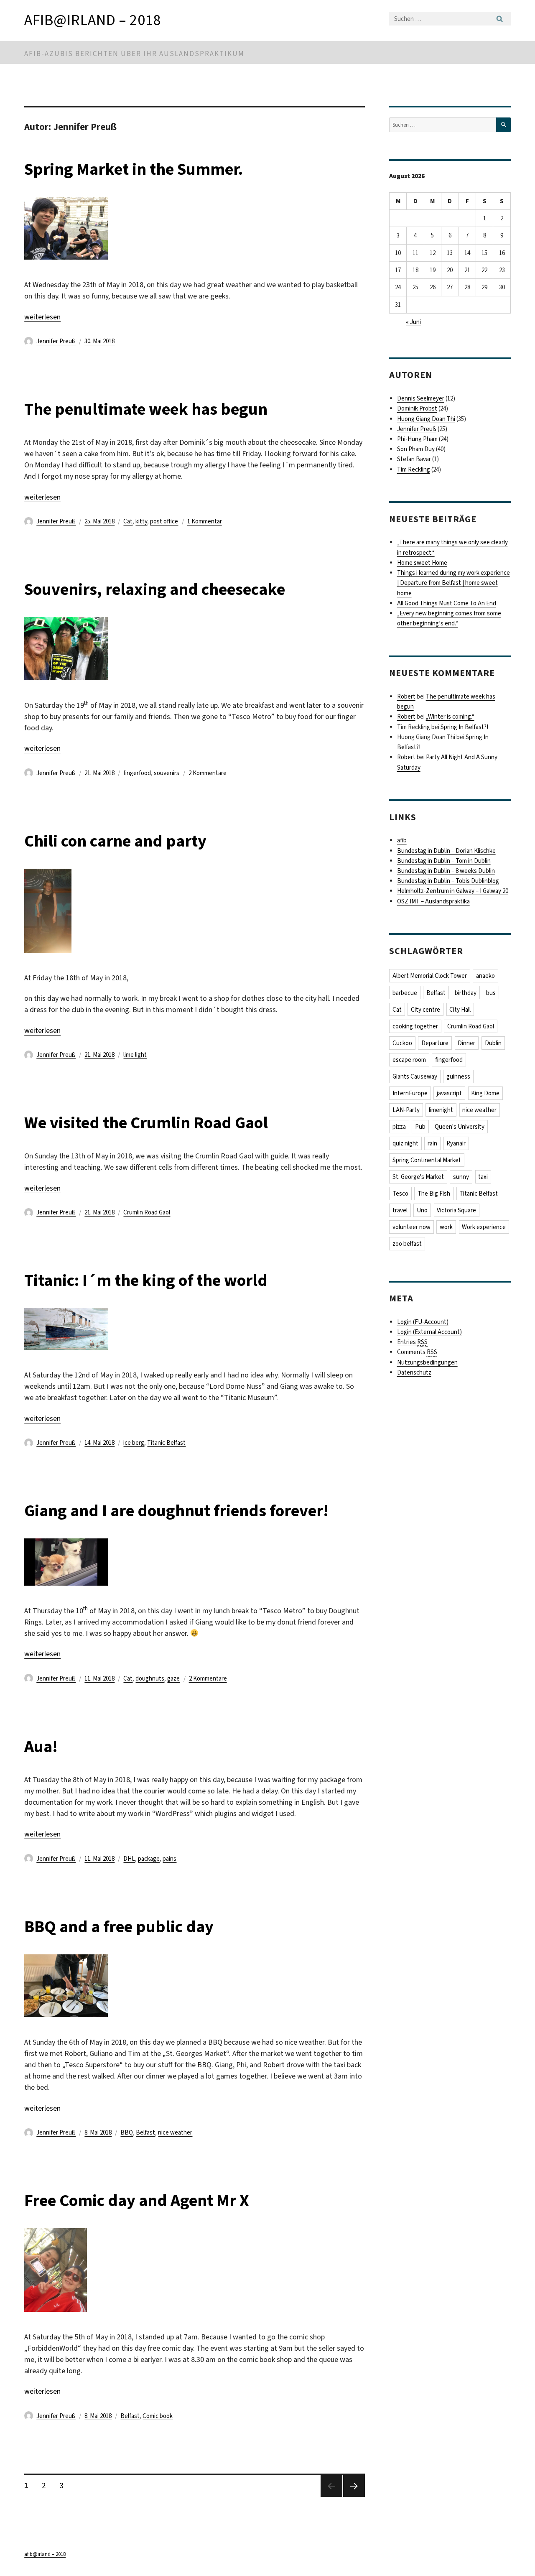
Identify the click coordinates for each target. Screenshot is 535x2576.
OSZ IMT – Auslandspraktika (433, 901)
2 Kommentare (208, 773)
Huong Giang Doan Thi (426, 419)
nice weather (175, 2132)
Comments (417, 1352)
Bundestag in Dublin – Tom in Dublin (444, 861)
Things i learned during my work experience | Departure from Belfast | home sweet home (453, 583)
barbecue (405, 993)
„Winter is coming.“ (450, 717)
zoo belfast (407, 1244)
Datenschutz (414, 1372)
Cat (128, 521)
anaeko (485, 976)
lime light (135, 1055)
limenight (441, 1110)
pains (169, 1859)
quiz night (405, 1143)
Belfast (145, 2132)
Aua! (41, 1746)
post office (164, 521)
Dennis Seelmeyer (421, 398)
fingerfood (137, 773)
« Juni (413, 322)
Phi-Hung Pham (417, 439)
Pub (420, 1127)
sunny (461, 1177)
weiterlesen (42, 317)
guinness (458, 1076)
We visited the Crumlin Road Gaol (146, 1123)
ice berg (134, 1443)
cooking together (415, 1026)
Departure (435, 1043)
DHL (129, 1859)
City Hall (460, 1010)
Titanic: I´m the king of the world (146, 1280)
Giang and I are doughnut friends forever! (176, 1511)
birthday (466, 993)
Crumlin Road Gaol (147, 1212)
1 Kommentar (205, 521)
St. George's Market (418, 1177)
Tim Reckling (414, 469)
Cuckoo (402, 1043)
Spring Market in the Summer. (134, 169)
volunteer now (411, 1227)
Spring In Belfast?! (464, 727)
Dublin (493, 1043)
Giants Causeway (415, 1076)
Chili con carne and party (115, 841)
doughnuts (150, 1678)
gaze (173, 1678)
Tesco (400, 1194)
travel (400, 1210)
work (446, 1227)
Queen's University (460, 1127)
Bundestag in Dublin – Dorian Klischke (446, 851)
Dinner (466, 1043)
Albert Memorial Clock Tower (430, 976)
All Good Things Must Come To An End (447, 603)
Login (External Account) (429, 1332)
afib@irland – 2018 (93, 20)
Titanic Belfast (166, 1443)
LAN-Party (406, 1110)
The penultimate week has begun (146, 409)
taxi (483, 1177)
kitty (141, 521)
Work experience (484, 1227)
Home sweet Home (422, 563)
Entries (412, 1342)
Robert (406, 696)
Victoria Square (456, 1210)
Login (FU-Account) (423, 1322)
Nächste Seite (354, 2497)
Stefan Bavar (414, 459)
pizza (399, 1127)
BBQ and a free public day (119, 1927)
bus (491, 993)
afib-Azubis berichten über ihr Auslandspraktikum (134, 54)
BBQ (127, 2132)
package (149, 1859)
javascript (449, 1093)
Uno (422, 1210)
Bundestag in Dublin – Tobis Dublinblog (448, 881)
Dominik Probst (417, 408)
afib (402, 840)
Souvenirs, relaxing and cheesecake (155, 589)
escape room (409, 1060)
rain (432, 1143)
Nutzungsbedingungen (427, 1362)
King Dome (485, 1093)
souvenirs (167, 773)
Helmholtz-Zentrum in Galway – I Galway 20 (453, 891)
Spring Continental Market (427, 1160)
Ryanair (456, 1143)
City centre (425, 1010)
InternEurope (410, 1093)
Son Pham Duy (416, 449)
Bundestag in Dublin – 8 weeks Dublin (446, 871)
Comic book (158, 2416)
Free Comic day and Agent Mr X (137, 2200)
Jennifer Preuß (56, 341)
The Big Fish (434, 1194)
